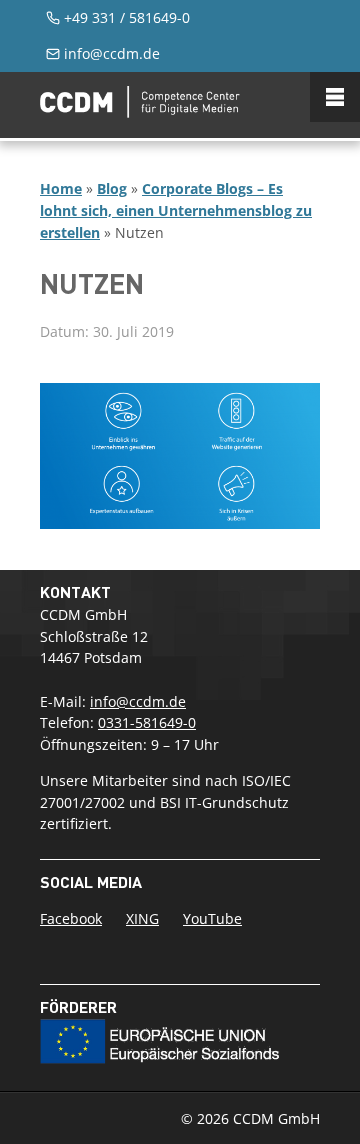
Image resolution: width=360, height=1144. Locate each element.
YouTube (212, 918)
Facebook (71, 918)
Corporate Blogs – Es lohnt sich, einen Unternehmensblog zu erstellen (176, 210)
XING (142, 918)
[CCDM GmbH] (140, 112)
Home (61, 188)
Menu (335, 97)
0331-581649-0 (147, 722)
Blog (112, 188)
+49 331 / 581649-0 (127, 17)
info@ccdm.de (112, 53)
